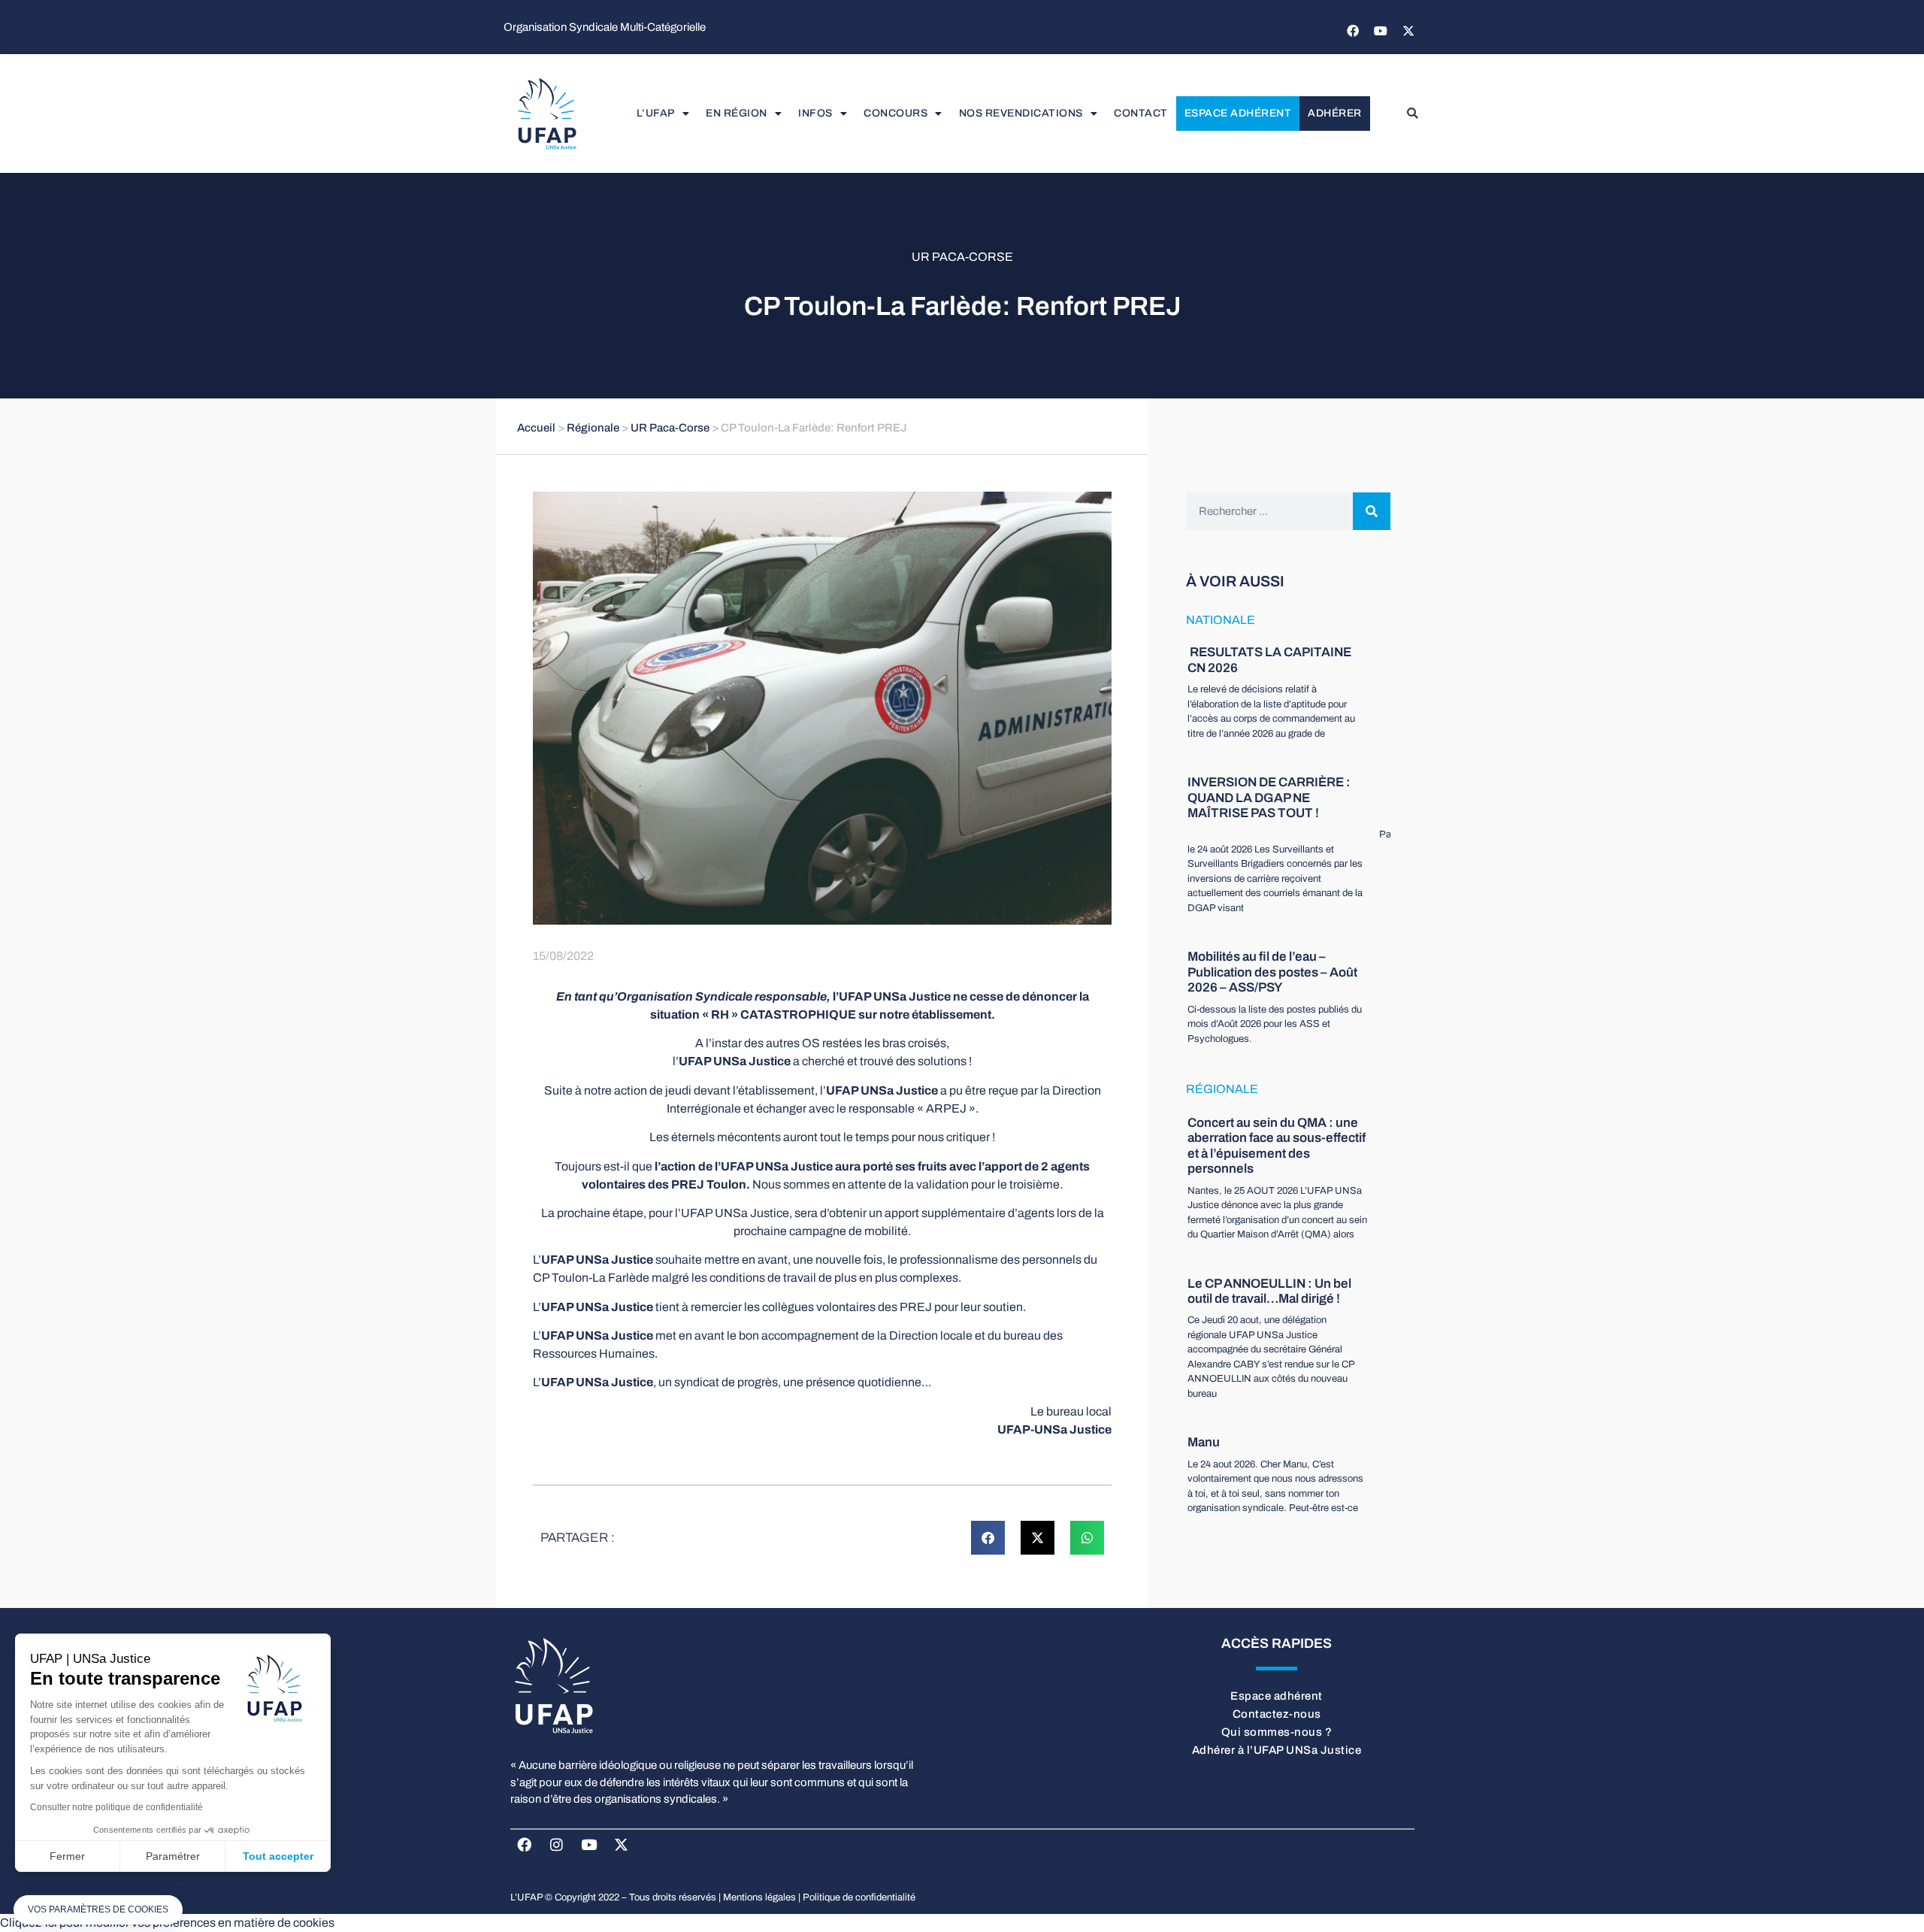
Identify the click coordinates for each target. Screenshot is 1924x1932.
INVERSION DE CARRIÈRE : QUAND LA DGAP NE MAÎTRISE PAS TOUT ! (1269, 798)
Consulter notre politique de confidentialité (116, 1807)
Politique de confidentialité (859, 1897)
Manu (1204, 1442)
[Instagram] (557, 1844)
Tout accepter (278, 1856)
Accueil (536, 428)
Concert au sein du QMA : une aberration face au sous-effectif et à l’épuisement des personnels (1277, 1146)
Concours (895, 113)
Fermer (67, 1856)
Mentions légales (759, 1897)
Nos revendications (1021, 113)
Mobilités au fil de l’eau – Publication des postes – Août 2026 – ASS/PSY (1272, 972)
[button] (1412, 114)
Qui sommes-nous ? (1277, 1732)
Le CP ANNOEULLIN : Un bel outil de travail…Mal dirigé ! (1269, 1291)
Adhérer (1335, 113)
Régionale (593, 428)
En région (737, 113)
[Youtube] (1381, 31)
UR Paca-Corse (962, 257)
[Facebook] (1353, 31)
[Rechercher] (1372, 511)
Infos (815, 113)
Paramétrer (173, 1856)
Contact (1141, 113)
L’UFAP (656, 113)
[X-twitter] (1408, 31)
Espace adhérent (1238, 113)
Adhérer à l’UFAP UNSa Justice (1277, 1750)
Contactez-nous (1277, 1714)
